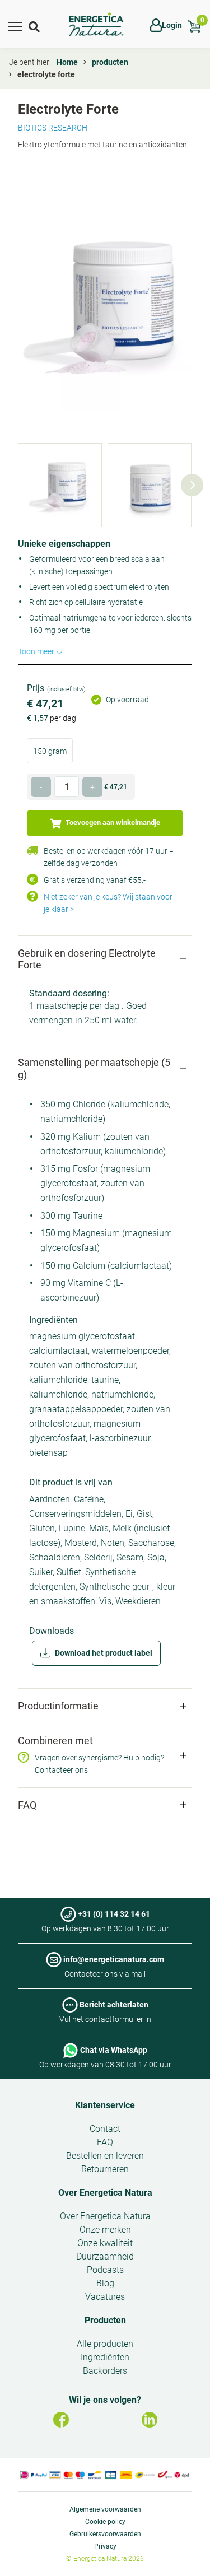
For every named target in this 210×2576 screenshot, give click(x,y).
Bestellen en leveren (105, 2156)
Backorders (105, 2371)
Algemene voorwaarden (105, 2509)
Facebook (61, 2420)
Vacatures (105, 2297)
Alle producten (105, 2344)
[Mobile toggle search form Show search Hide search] (35, 25)
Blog (105, 2283)
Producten (105, 2320)
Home (67, 62)
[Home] (96, 25)
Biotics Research (53, 128)
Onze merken (105, 2230)
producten (110, 62)
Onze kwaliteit (105, 2243)
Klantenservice (105, 2105)
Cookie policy (105, 2522)
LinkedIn (150, 2420)
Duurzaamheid (105, 2256)
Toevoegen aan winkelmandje (112, 823)
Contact (105, 2129)
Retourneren (105, 2169)
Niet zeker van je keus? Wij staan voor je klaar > (108, 903)
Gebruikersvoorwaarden (105, 2534)
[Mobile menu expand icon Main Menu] (15, 25)
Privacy (105, 2546)
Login (172, 25)
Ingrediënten (105, 2357)
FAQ (105, 2142)
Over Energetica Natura (105, 2193)
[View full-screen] (105, 303)
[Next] (192, 485)
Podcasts (105, 2270)
